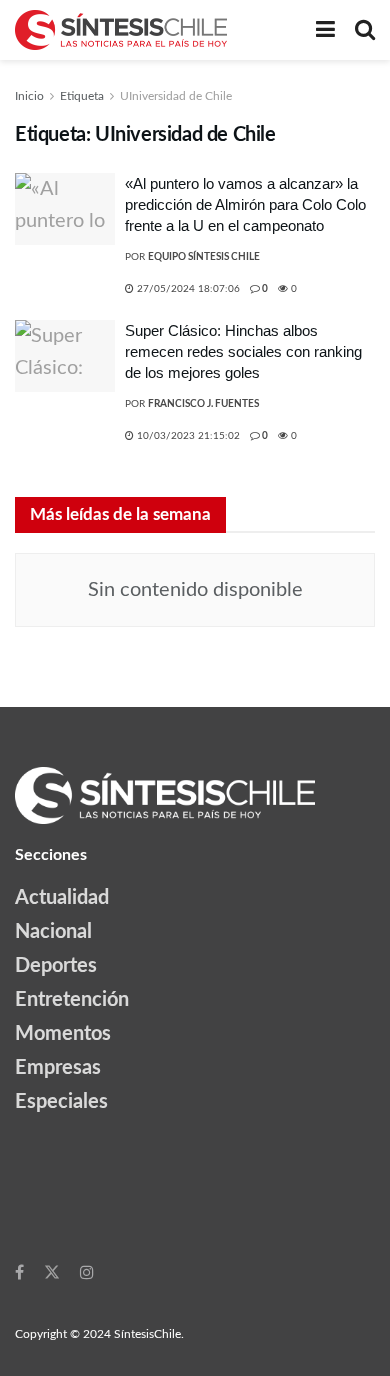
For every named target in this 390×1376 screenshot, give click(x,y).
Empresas (58, 1068)
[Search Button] (365, 30)
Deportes (56, 966)
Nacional (53, 932)
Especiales (61, 1102)
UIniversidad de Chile (176, 96)
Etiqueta (82, 96)
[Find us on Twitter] (52, 1272)
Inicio (29, 96)
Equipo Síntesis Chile (204, 257)
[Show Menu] (325, 30)
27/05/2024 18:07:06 (187, 289)
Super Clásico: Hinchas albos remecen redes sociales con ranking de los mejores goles (243, 351)
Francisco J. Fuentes (203, 404)
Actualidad (62, 898)
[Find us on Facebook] (19, 1272)
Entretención (72, 1000)
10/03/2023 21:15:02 (187, 436)
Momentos (63, 1034)
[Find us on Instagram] (87, 1272)
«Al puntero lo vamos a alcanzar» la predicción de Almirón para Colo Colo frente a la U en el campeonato (245, 204)
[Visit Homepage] (121, 30)
